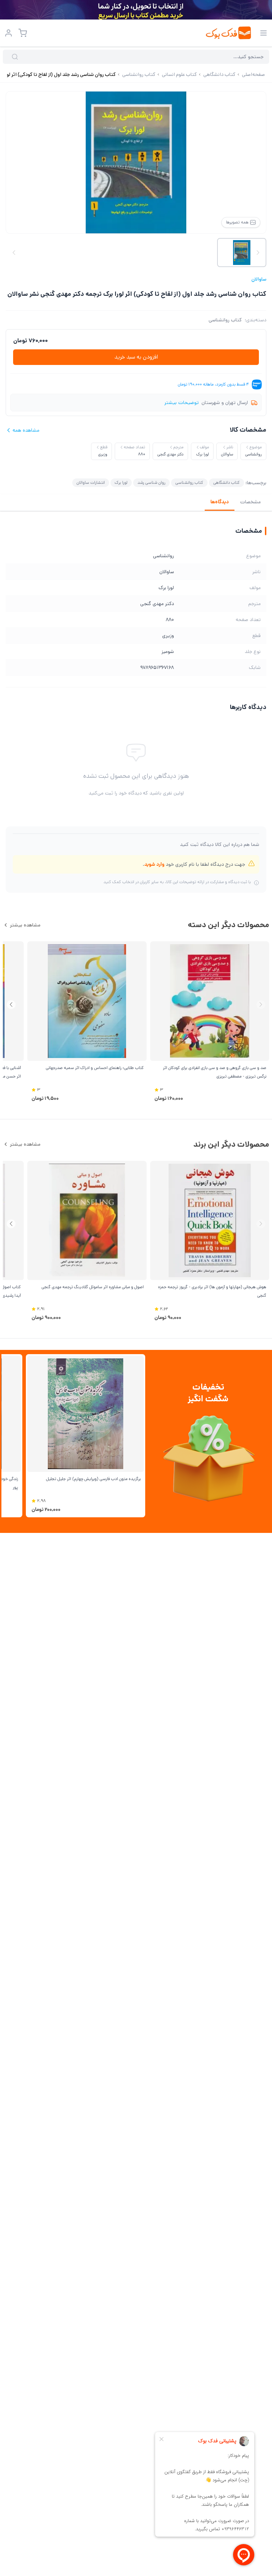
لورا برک (121, 483)
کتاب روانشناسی (225, 320)
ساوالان (259, 279)
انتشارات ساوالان (91, 483)
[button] (11, 1005)
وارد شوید (154, 864)
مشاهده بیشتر (25, 925)
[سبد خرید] (23, 33)
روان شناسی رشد (151, 483)
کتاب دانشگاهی (226, 483)
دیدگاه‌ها (220, 502)
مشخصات (250, 502)
